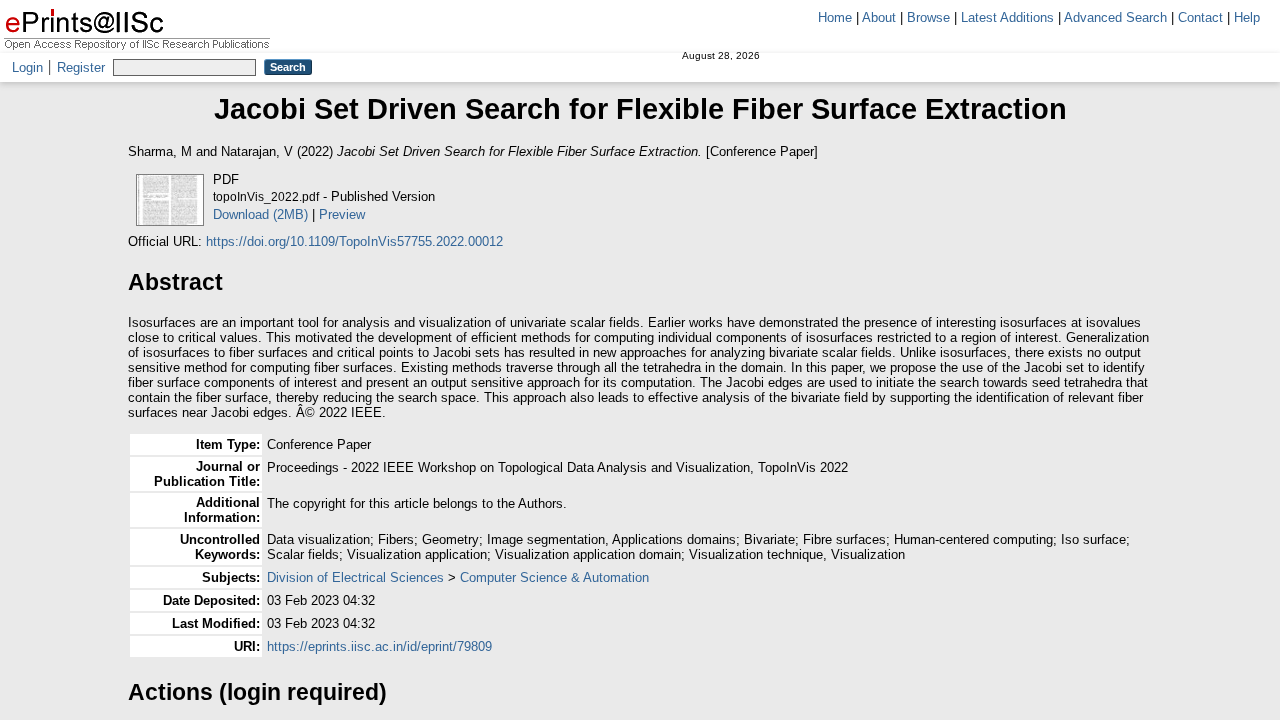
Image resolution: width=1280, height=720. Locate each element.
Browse (928, 17)
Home (835, 17)
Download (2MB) (260, 214)
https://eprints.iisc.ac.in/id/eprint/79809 (379, 646)
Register (81, 67)
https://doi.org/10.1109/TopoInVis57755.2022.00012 (354, 241)
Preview (342, 214)
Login (27, 67)
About (879, 17)
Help (1247, 17)
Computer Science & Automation (554, 577)
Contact (1200, 17)
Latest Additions (1007, 17)
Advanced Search (1115, 17)
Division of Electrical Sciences (355, 577)
